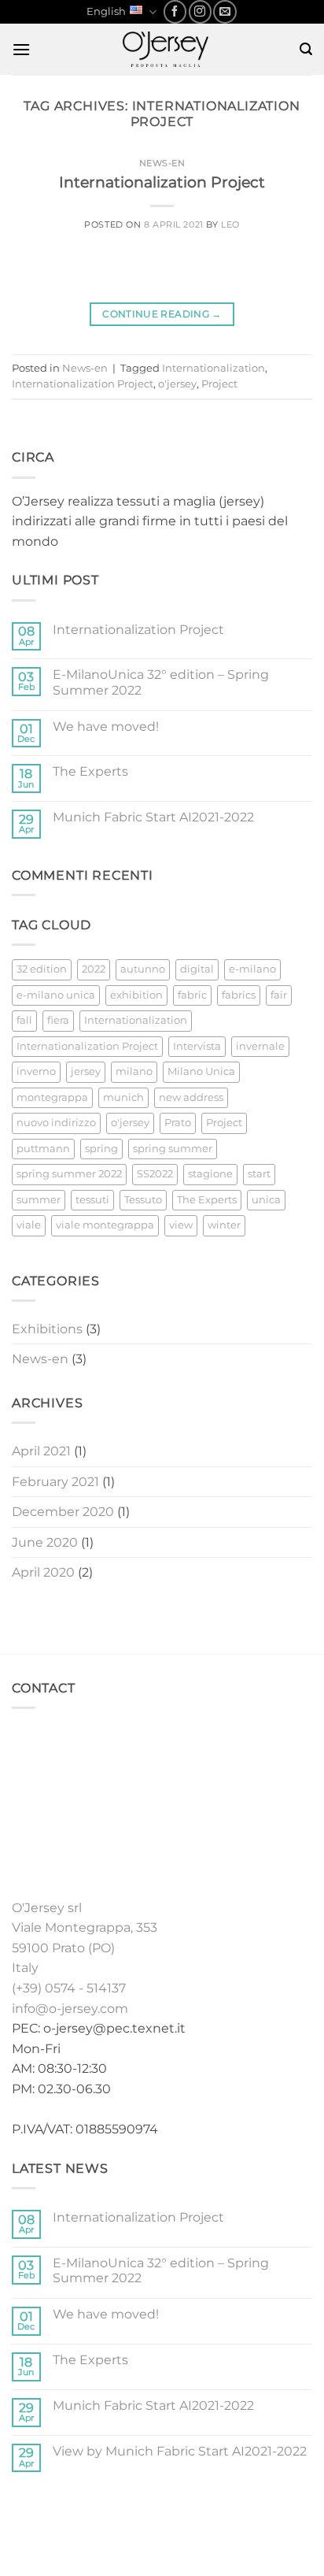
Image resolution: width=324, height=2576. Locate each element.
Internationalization (214, 368)
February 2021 (55, 1482)
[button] (21, 49)
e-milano (252, 969)
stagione (210, 1174)
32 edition (42, 969)
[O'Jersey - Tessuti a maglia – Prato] (165, 49)
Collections (144, 2520)
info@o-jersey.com (70, 2009)
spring (101, 1149)
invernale (260, 1046)
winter (224, 1225)
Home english (55, 2520)
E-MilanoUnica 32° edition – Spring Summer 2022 (161, 682)
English (106, 11)
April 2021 (41, 1451)
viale (29, 1225)
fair (279, 995)
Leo (230, 224)
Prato (178, 1123)
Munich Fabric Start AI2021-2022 (153, 817)
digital (197, 969)
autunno (143, 969)
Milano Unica (201, 1071)
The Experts (90, 771)
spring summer (173, 1149)
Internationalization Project (162, 182)
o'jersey (177, 384)
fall (24, 1020)
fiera (58, 1020)
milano (134, 1071)
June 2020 (45, 1542)
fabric (192, 995)
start (259, 1174)
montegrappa (52, 1097)
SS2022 (155, 1174)
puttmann (43, 1149)
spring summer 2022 (69, 1174)
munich (123, 1097)
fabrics (239, 995)
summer (39, 1200)
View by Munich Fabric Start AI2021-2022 (180, 2451)
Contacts (195, 2532)
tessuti (92, 1200)
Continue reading (162, 314)
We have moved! (106, 726)
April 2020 (43, 1572)
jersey (86, 1071)
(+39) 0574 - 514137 (69, 1988)
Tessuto (143, 1200)
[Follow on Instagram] (200, 11)
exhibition (136, 995)
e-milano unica (56, 995)
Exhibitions (47, 1329)
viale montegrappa (105, 1225)
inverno (36, 1071)
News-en (162, 163)
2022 (94, 969)
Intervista (197, 1046)
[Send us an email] (225, 11)
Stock (209, 2520)
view (181, 1225)
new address (191, 1097)
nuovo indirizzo (56, 1123)
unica (266, 1200)
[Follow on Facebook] (175, 11)
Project (219, 384)
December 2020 (63, 1512)
